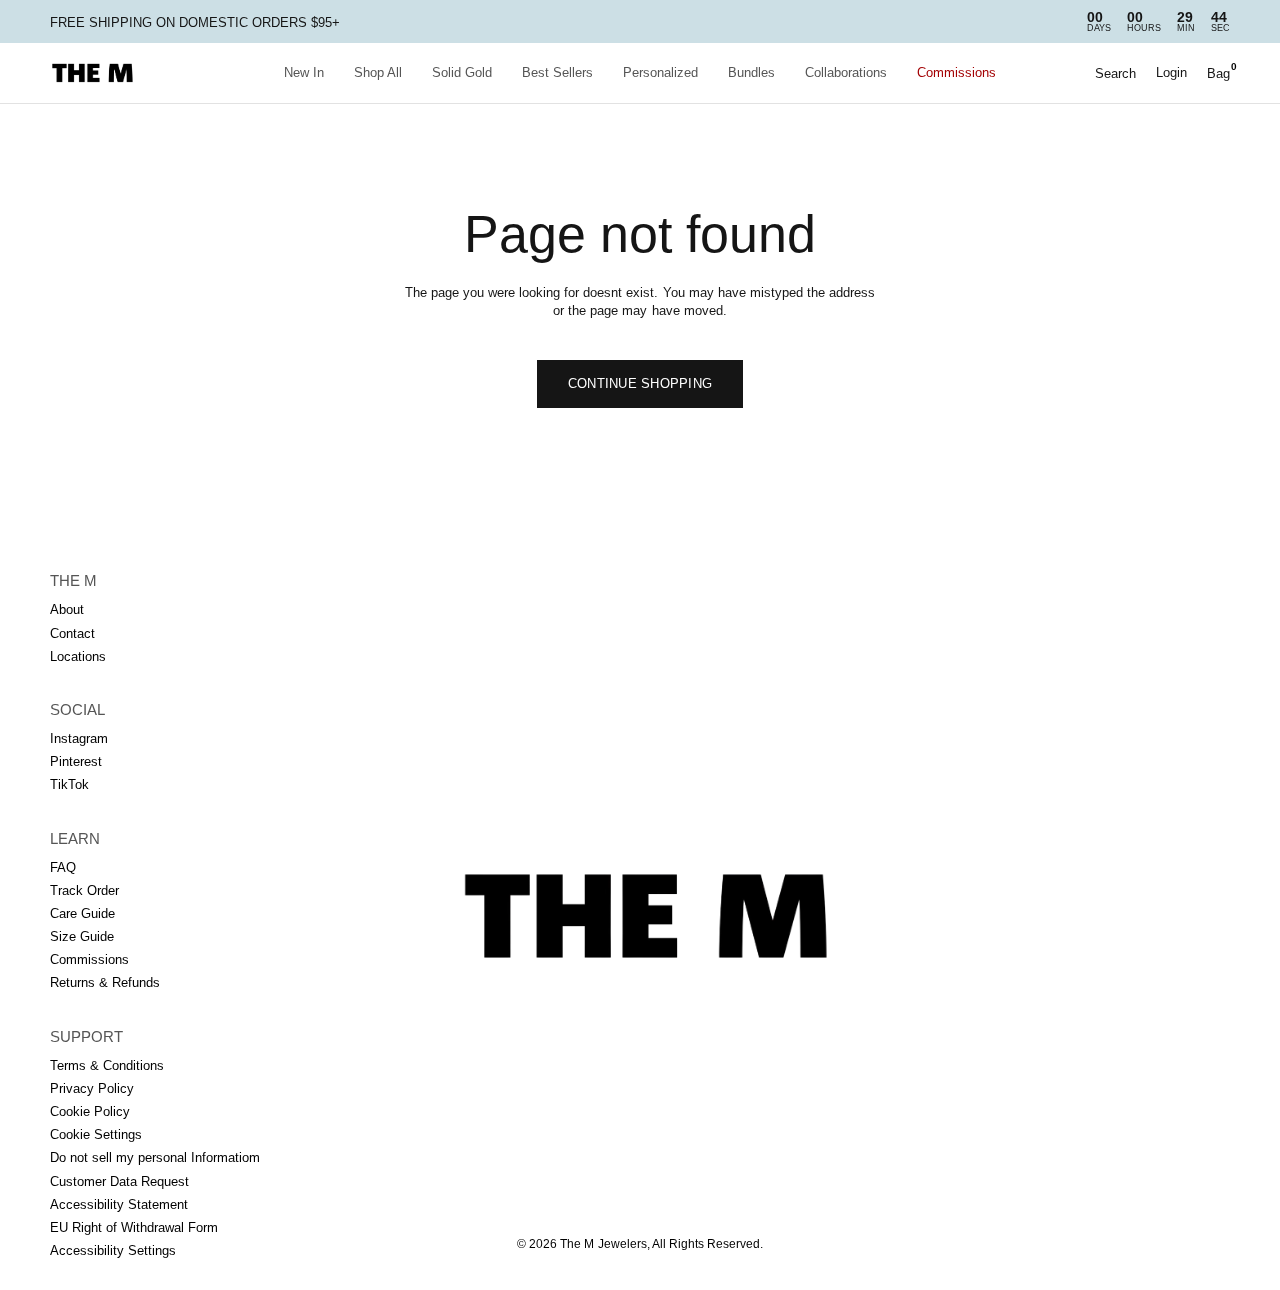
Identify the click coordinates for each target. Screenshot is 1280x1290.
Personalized (660, 72)
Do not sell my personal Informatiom (155, 1157)
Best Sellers (557, 72)
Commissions (956, 72)
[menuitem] (304, 73)
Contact (72, 633)
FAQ (63, 867)
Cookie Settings (96, 1134)
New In (304, 72)
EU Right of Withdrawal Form (134, 1227)
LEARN (75, 838)
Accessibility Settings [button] (113, 1250)
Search (1115, 73)
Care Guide (82, 913)
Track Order (84, 890)
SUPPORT (86, 1036)
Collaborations (846, 72)
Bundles (751, 72)
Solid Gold (462, 72)
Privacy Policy (92, 1088)
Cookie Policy (90, 1111)
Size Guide (82, 936)
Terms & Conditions (107, 1065)
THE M (73, 580)
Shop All (378, 72)
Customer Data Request (119, 1181)
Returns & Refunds (105, 982)
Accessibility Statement (119, 1204)
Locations (78, 656)
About (67, 609)
